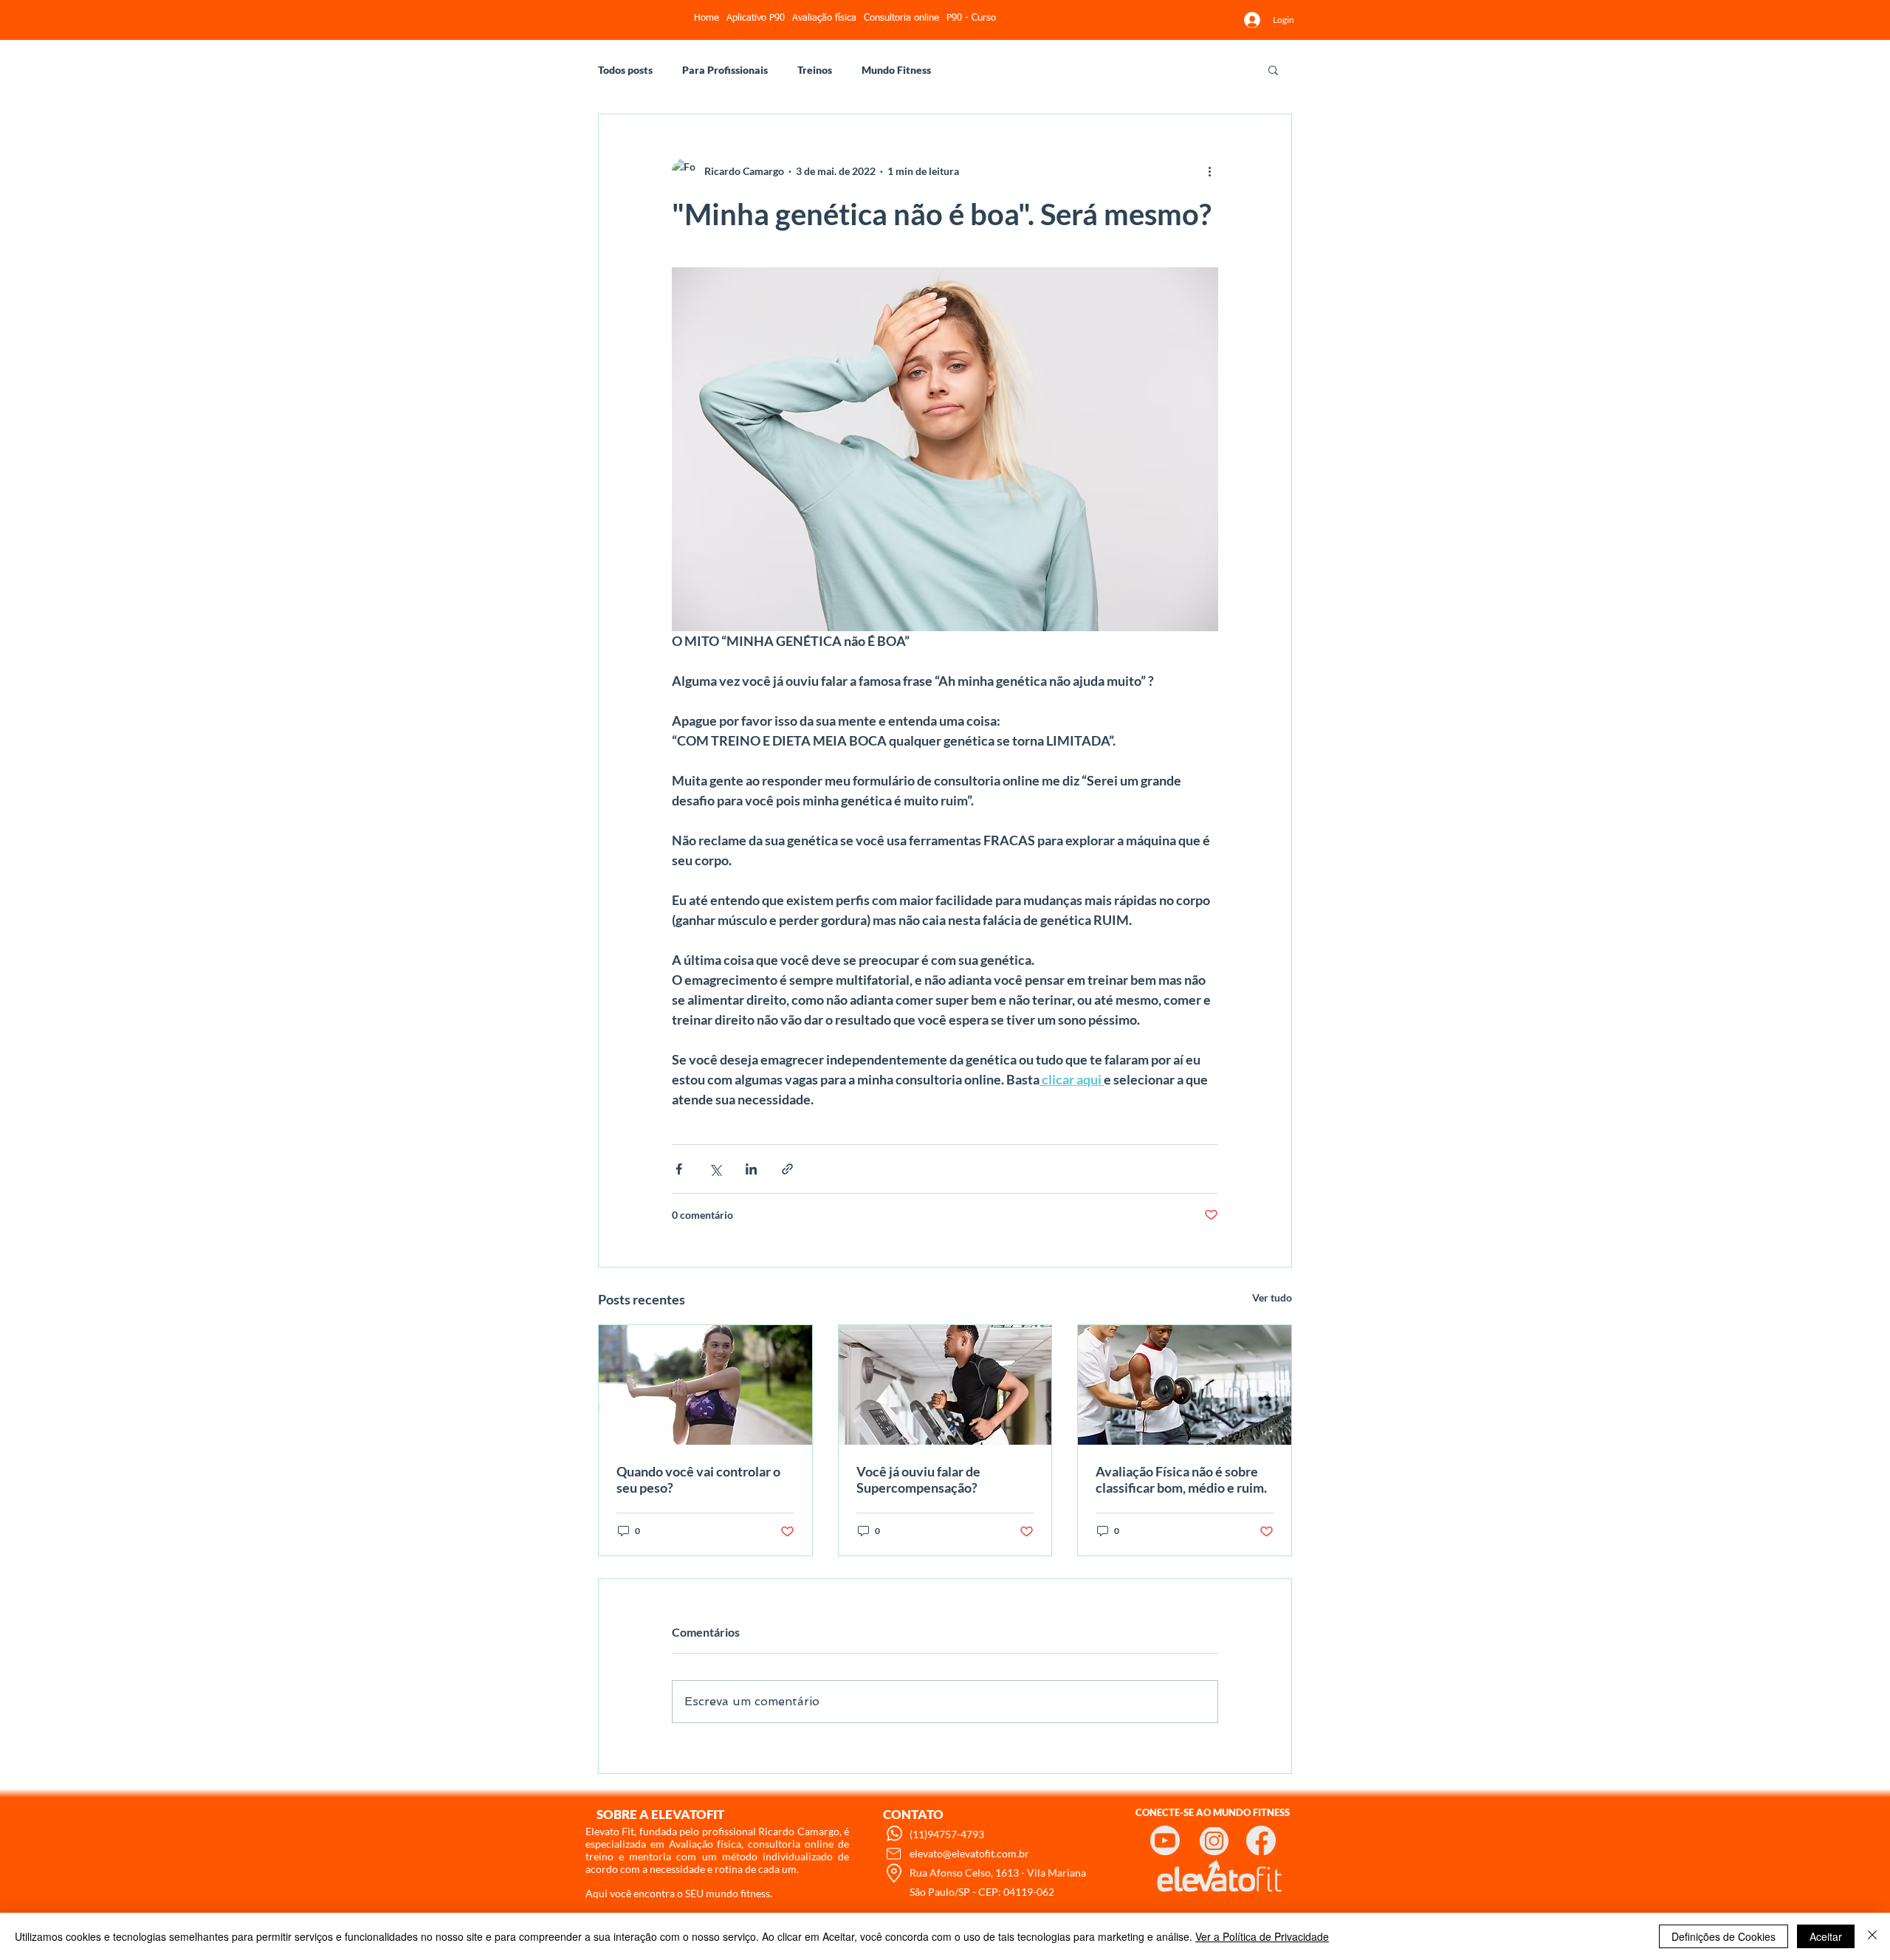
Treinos (815, 70)
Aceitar (1826, 1936)
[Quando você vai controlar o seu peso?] (705, 1385)
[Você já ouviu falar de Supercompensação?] (945, 1385)
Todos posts (625, 70)
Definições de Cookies (1724, 1936)
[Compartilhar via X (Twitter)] (715, 1169)
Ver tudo (1272, 1297)
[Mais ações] (1209, 171)
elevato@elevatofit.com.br (969, 1853)
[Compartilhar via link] (787, 1169)
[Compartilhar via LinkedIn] (751, 1169)
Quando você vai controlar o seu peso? (698, 1479)
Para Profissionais (725, 70)
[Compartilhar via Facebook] (679, 1169)
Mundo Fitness (896, 70)
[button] (1273, 69)
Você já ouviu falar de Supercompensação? (918, 1479)
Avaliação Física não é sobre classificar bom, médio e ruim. (1181, 1479)
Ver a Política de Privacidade (1262, 1936)
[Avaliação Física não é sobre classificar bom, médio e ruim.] (1185, 1385)
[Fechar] (1872, 1936)
